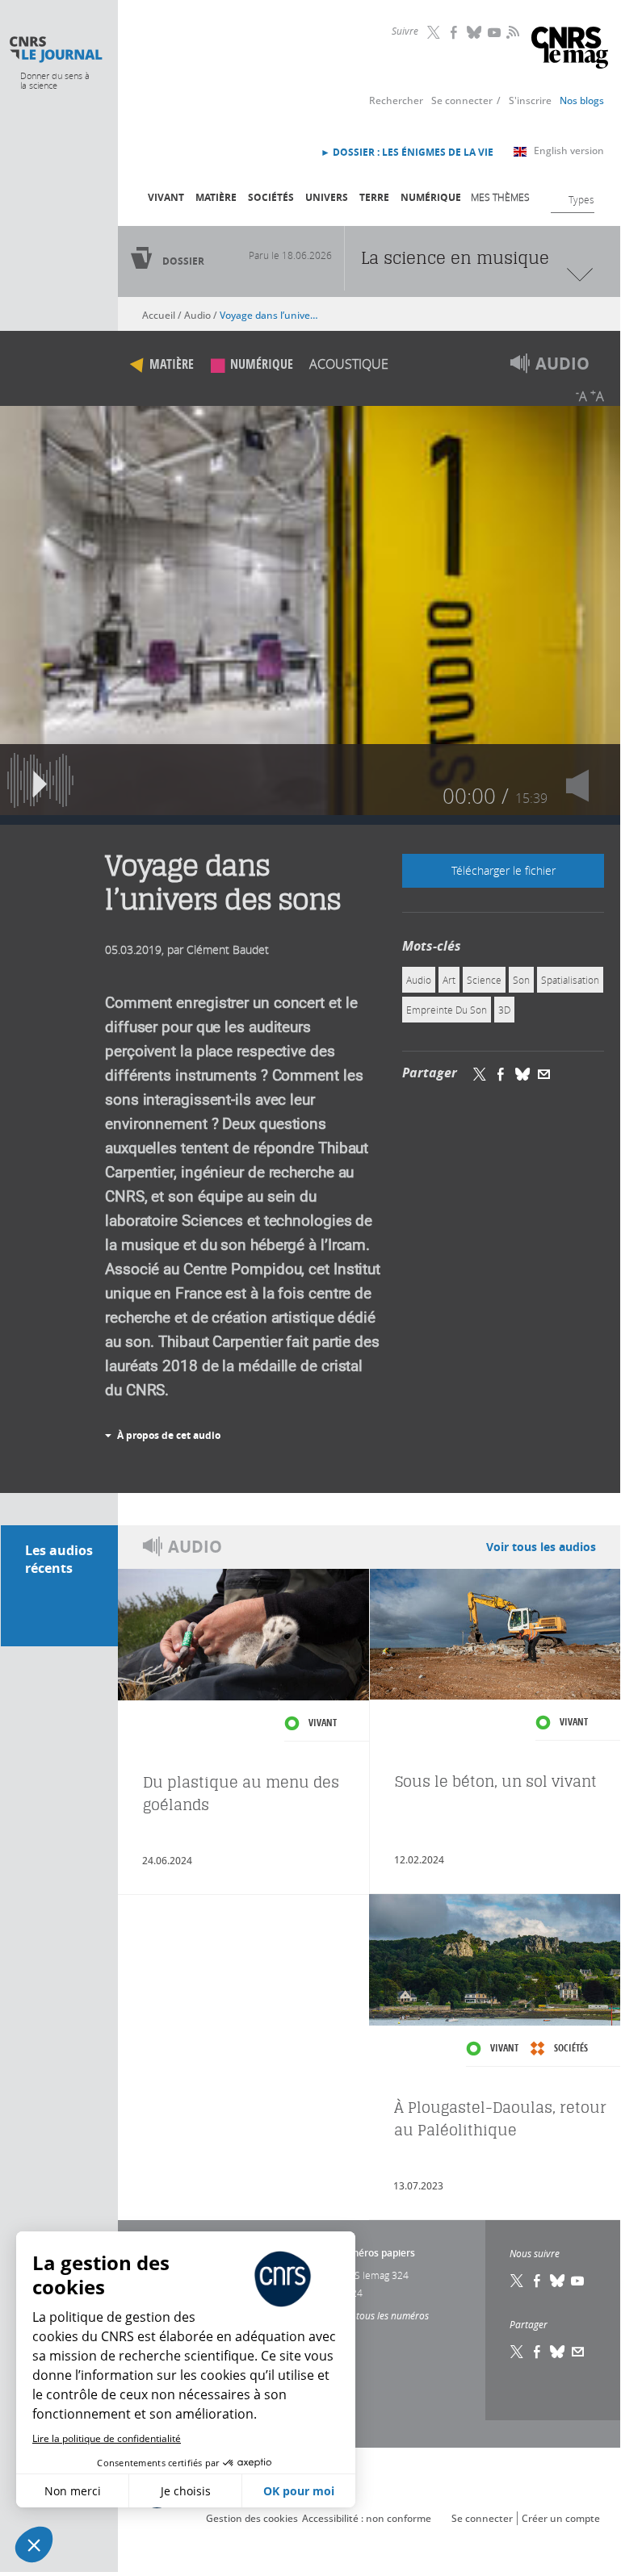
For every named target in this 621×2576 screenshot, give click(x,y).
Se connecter (462, 100)
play (40, 780)
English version (569, 151)
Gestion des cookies (252, 2518)
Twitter (434, 32)
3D (504, 1010)
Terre (374, 197)
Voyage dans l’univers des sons (269, 315)
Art (449, 980)
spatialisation (570, 980)
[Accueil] (55, 50)
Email (578, 2352)
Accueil (159, 315)
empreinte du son (447, 1010)
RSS (511, 31)
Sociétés (271, 197)
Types (581, 199)
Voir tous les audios (541, 1547)
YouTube (495, 32)
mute (580, 780)
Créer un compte (561, 2518)
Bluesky (475, 32)
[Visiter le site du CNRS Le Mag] (570, 50)
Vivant (166, 197)
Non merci (73, 2491)
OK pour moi (299, 2491)
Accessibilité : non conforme (367, 2518)
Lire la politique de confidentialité (107, 2438)
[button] (34, 2545)
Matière (216, 197)
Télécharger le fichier (504, 870)
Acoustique (349, 364)
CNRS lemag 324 (372, 2275)
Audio (197, 315)
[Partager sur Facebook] (501, 1073)
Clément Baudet (228, 949)
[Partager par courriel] (544, 1073)
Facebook (455, 32)
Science (484, 980)
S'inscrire (530, 100)
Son (521, 980)
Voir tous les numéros (382, 2315)
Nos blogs (582, 100)
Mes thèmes (500, 197)
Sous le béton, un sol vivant (496, 1781)
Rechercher (396, 100)
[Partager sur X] (480, 1073)
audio (419, 980)
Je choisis (186, 2491)
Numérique (431, 197)
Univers (327, 197)
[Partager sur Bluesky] (522, 1073)
